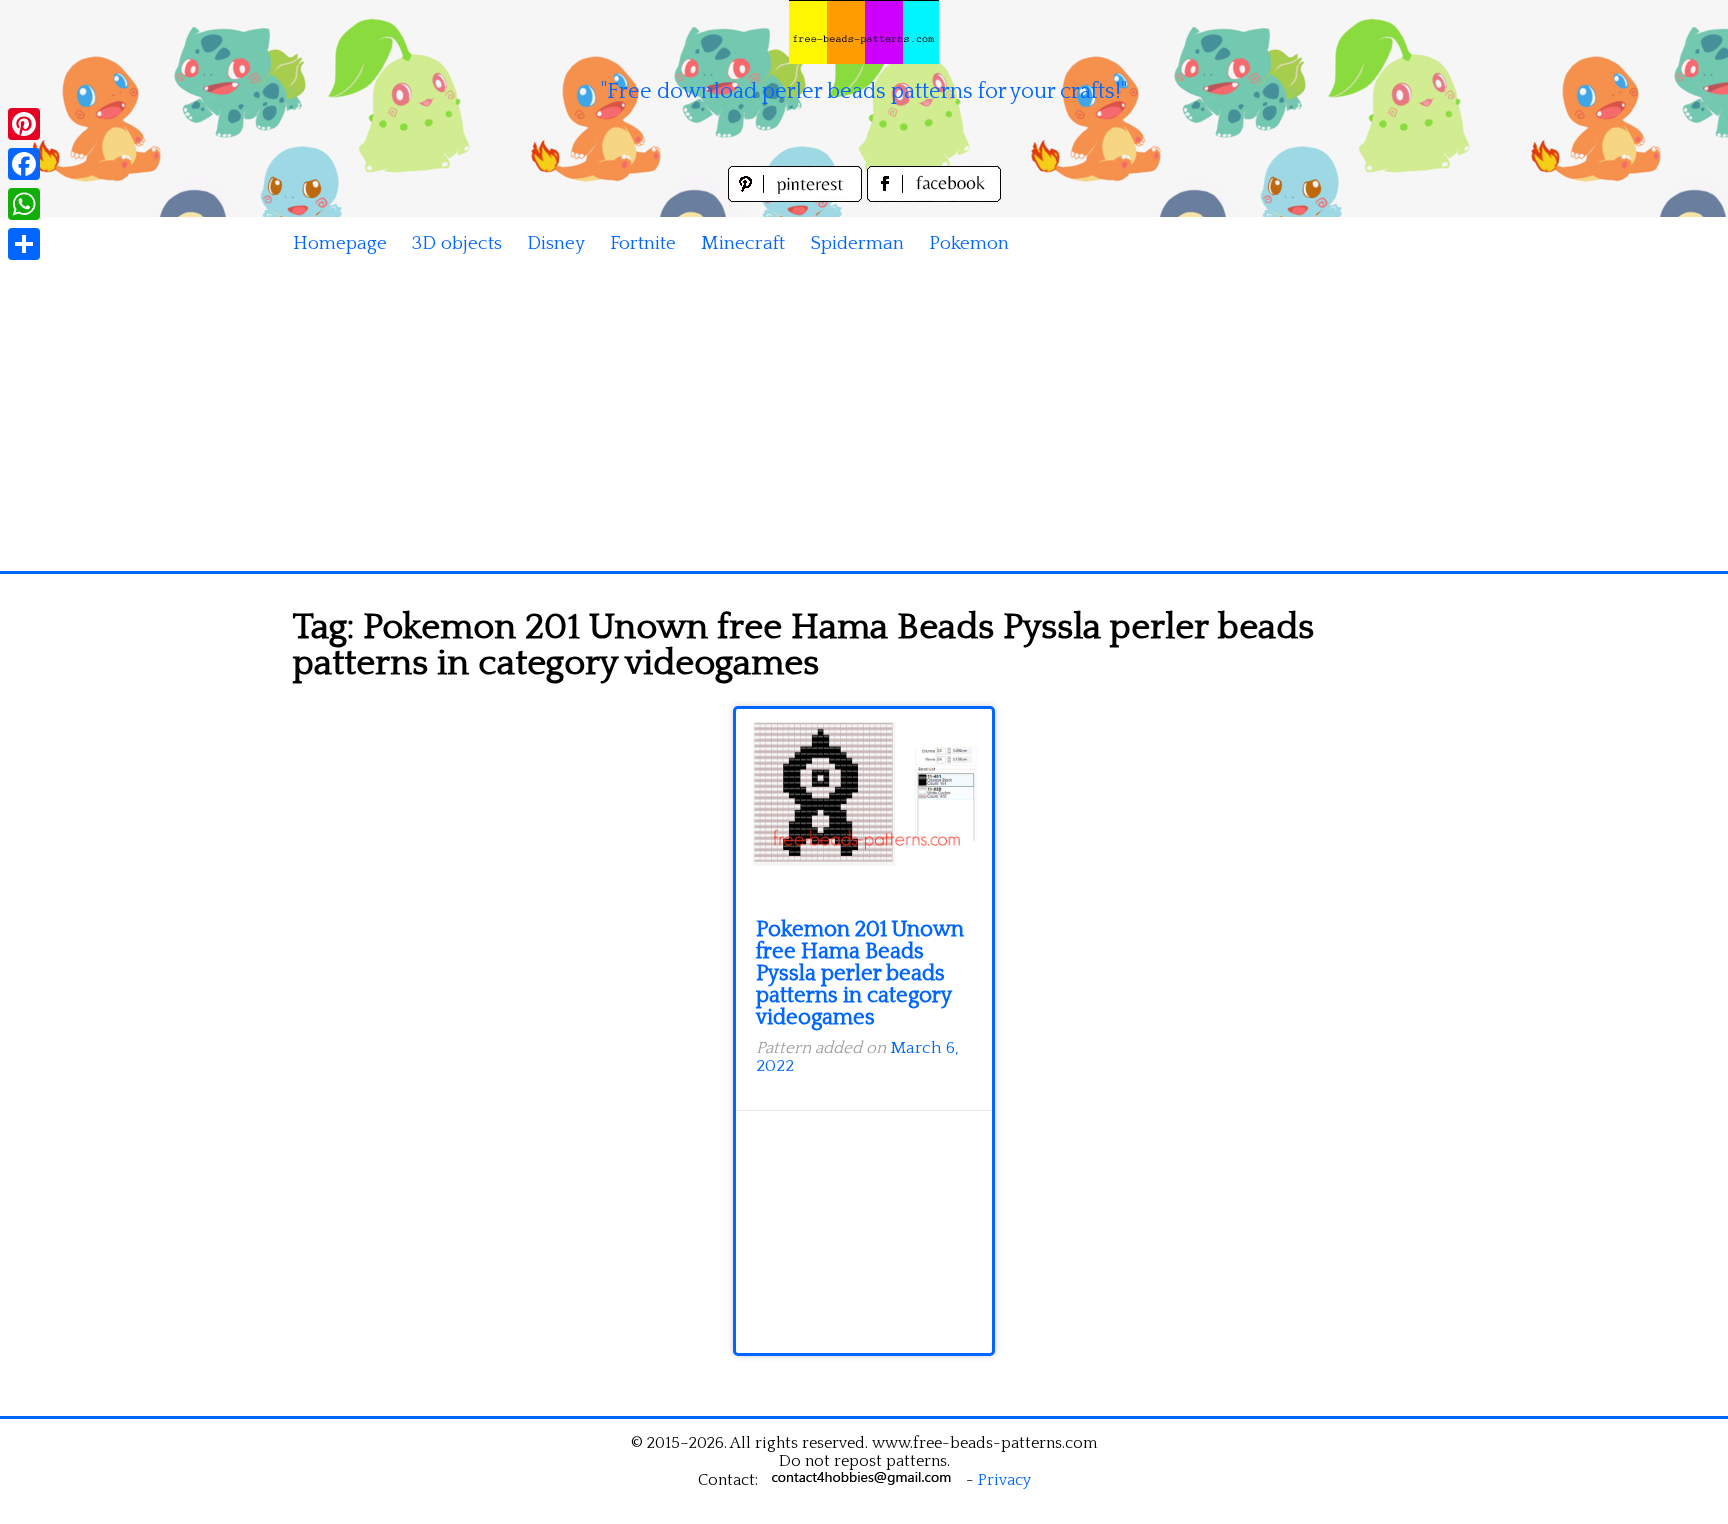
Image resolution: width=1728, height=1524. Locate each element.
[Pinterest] (24, 124)
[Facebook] (24, 164)
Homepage (340, 243)
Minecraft (743, 243)
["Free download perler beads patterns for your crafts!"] (864, 32)
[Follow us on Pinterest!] (797, 196)
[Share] (24, 244)
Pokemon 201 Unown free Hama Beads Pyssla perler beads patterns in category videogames (860, 973)
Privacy (1004, 1480)
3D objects (457, 243)
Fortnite (643, 243)
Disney (556, 243)
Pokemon (969, 243)
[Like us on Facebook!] (934, 196)
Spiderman (857, 243)
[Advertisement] (864, 421)
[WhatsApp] (24, 204)
